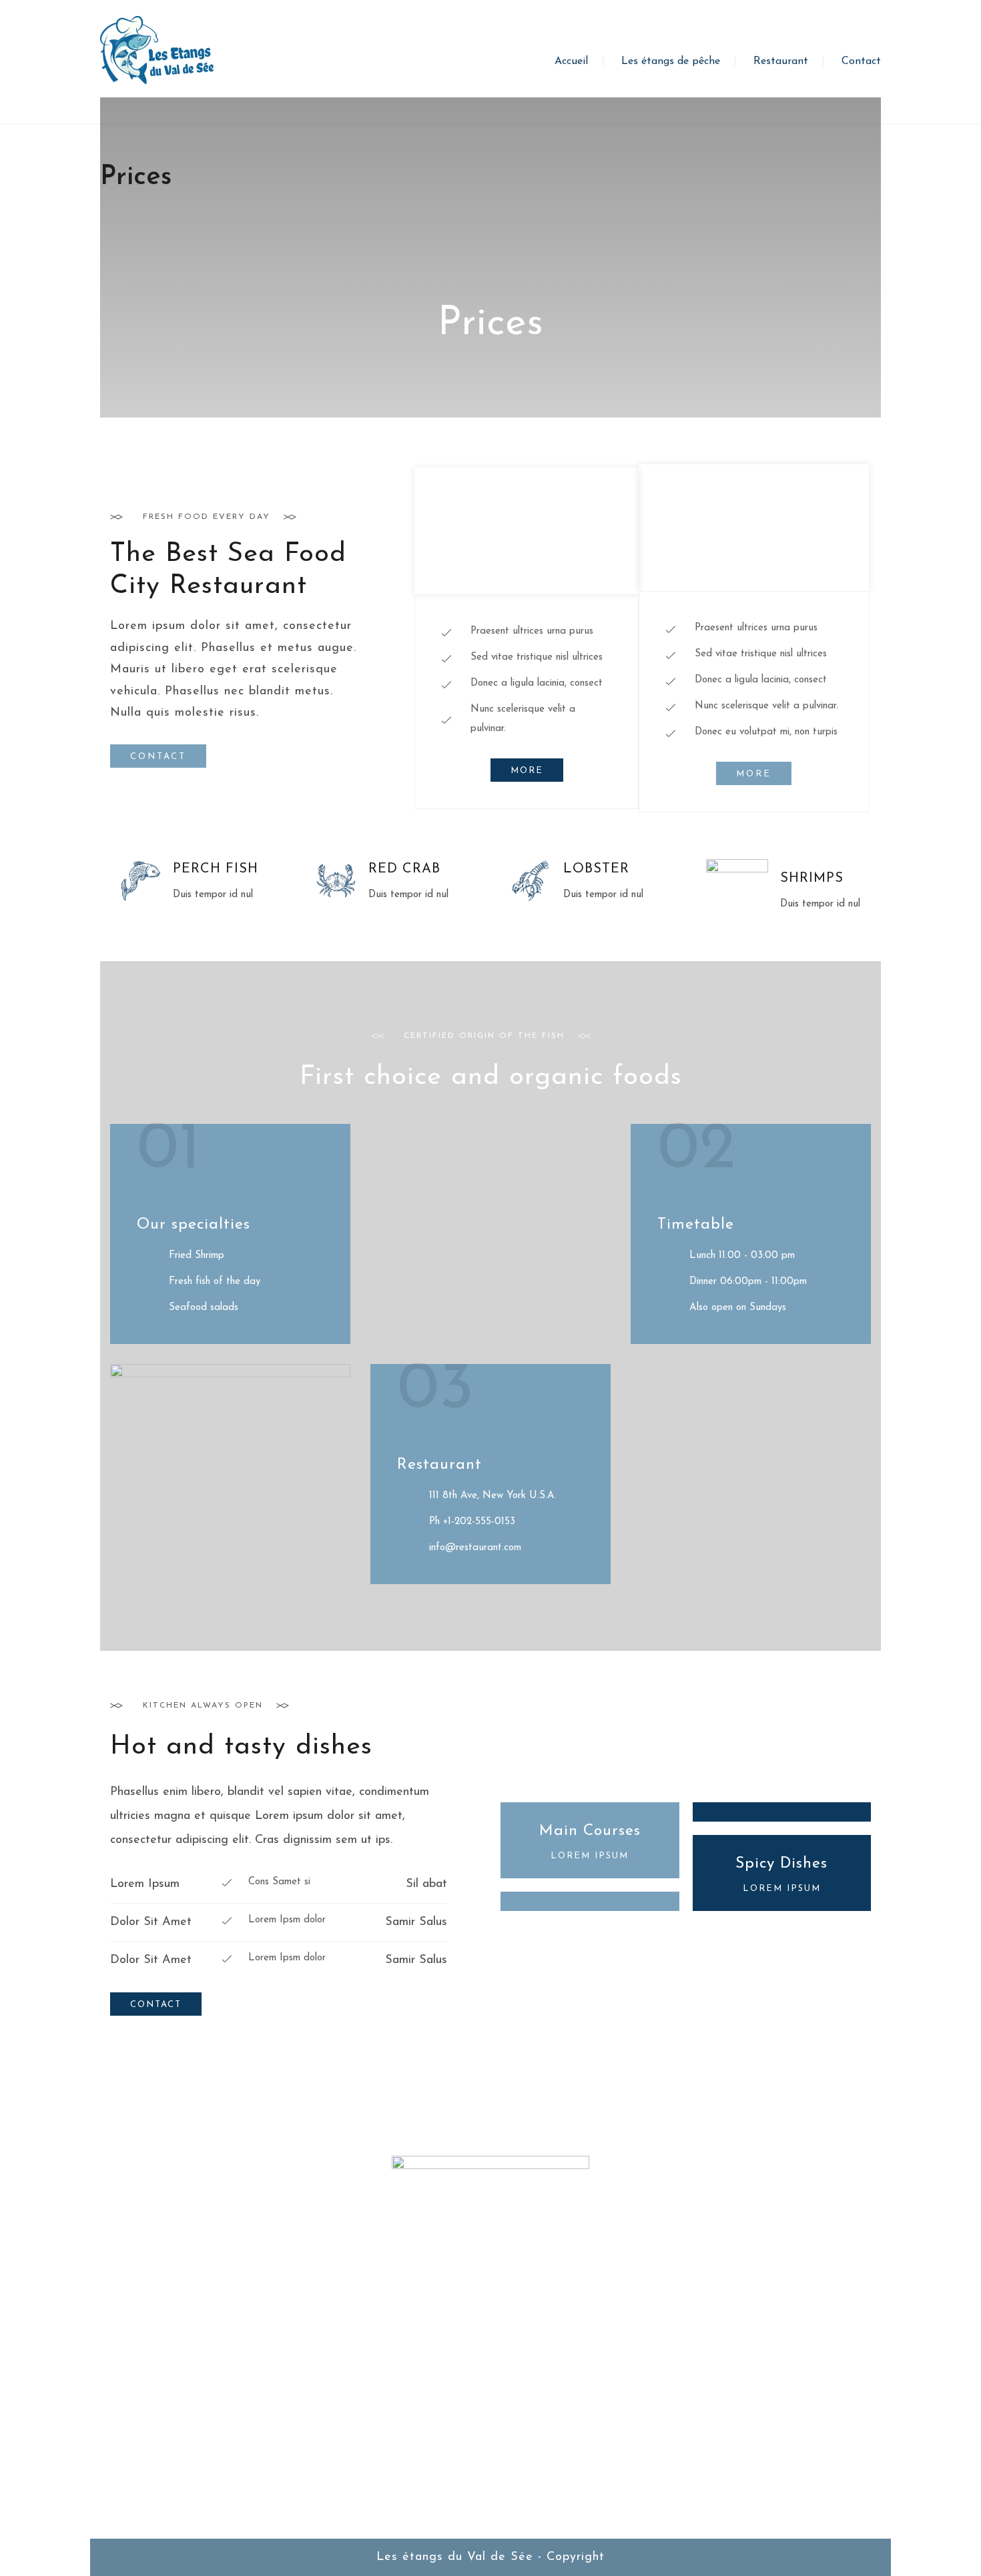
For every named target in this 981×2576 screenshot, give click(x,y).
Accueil (571, 61)
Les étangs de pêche (671, 61)
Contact (861, 61)
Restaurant (781, 61)
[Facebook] (490, 2465)
